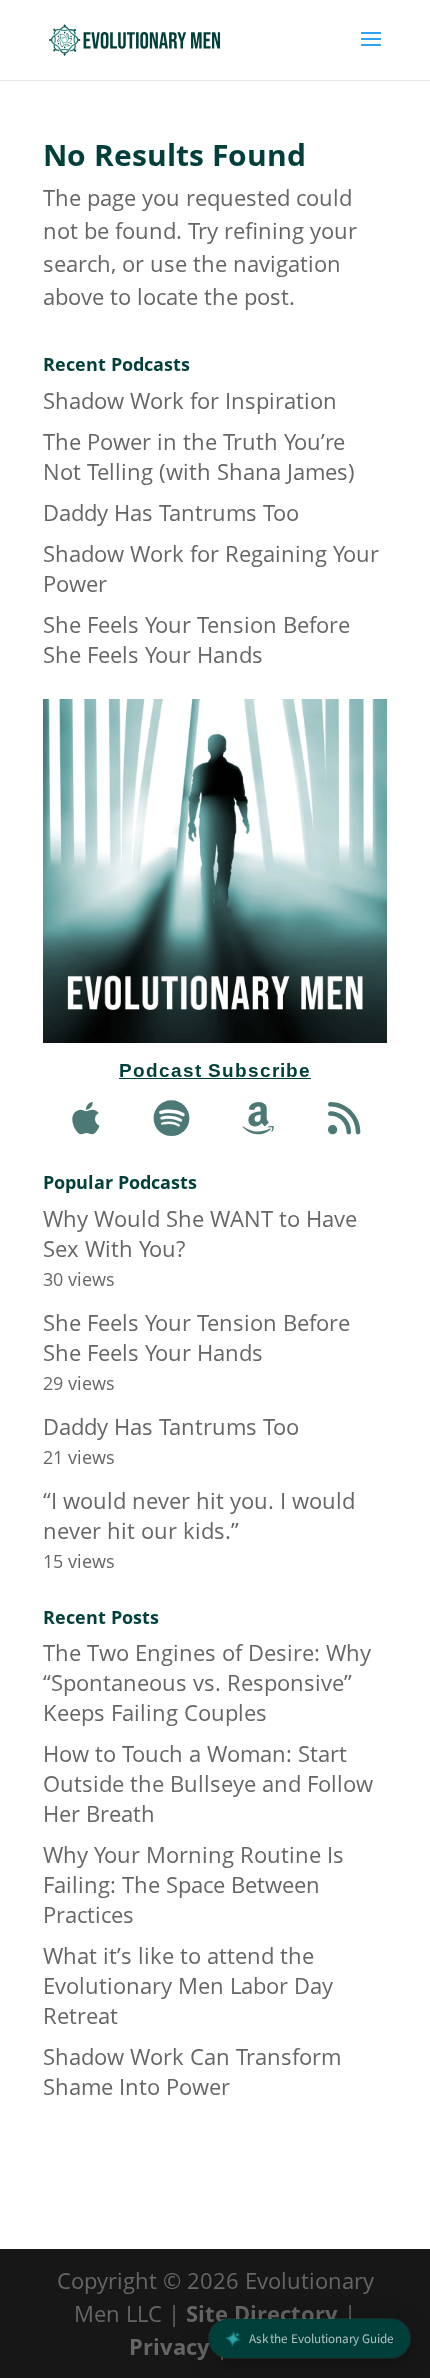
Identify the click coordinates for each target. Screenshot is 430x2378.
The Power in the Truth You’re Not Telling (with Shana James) (199, 456)
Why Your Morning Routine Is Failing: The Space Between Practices (193, 1884)
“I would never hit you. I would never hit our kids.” (199, 1515)
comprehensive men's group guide (209, 2161)
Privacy (169, 2346)
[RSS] (344, 1117)
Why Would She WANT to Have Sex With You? (200, 1233)
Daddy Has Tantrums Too (171, 512)
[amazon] (258, 1117)
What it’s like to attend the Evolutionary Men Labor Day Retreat (188, 1985)
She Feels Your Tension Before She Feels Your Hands (196, 639)
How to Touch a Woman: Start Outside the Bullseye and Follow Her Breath (208, 1783)
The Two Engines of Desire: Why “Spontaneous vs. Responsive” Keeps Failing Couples (207, 1682)
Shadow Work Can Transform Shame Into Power (192, 2071)
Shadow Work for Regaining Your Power (211, 568)
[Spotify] (172, 1117)
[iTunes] (86, 1117)
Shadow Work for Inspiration (190, 400)
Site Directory (262, 2313)
